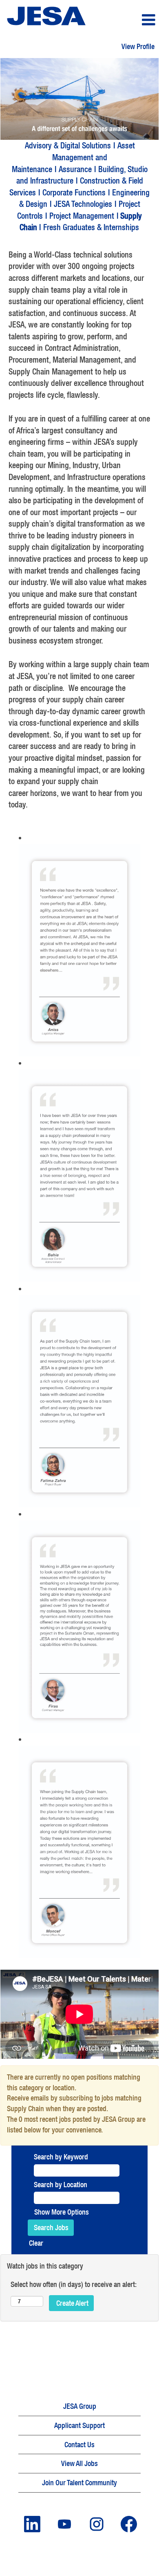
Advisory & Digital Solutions (68, 145)
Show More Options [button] (62, 2212)
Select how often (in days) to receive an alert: (74, 2284)
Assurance (75, 169)
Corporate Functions (74, 192)
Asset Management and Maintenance (73, 157)
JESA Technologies (83, 204)
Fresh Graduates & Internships (91, 227)
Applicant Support (79, 2425)
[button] (132, 20)
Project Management (82, 216)
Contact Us (79, 2445)
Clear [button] (36, 2243)
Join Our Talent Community (79, 2483)
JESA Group (80, 2406)
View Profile (138, 46)
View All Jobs (79, 2463)
